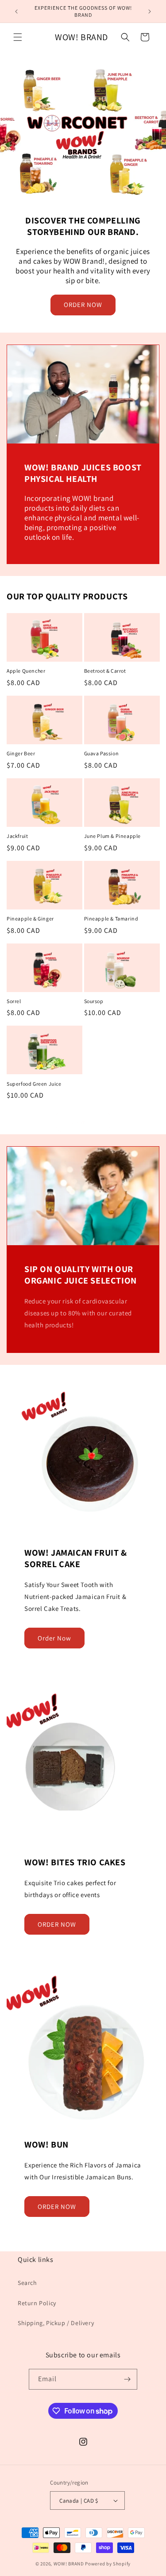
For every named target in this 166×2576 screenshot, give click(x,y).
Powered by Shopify (108, 2564)
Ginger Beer (21, 753)
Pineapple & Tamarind (111, 919)
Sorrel (14, 1001)
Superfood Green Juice (34, 1084)
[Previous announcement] (16, 11)
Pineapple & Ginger (30, 919)
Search (27, 2283)
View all (83, 1121)
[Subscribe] (127, 2379)
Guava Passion (102, 753)
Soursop (94, 1001)
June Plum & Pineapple (113, 836)
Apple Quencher (26, 671)
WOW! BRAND (69, 2564)
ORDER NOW (83, 305)
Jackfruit (17, 836)
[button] (18, 37)
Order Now (54, 1638)
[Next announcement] (150, 11)
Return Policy (37, 2303)
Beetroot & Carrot (105, 671)
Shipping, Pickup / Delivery (56, 2323)
